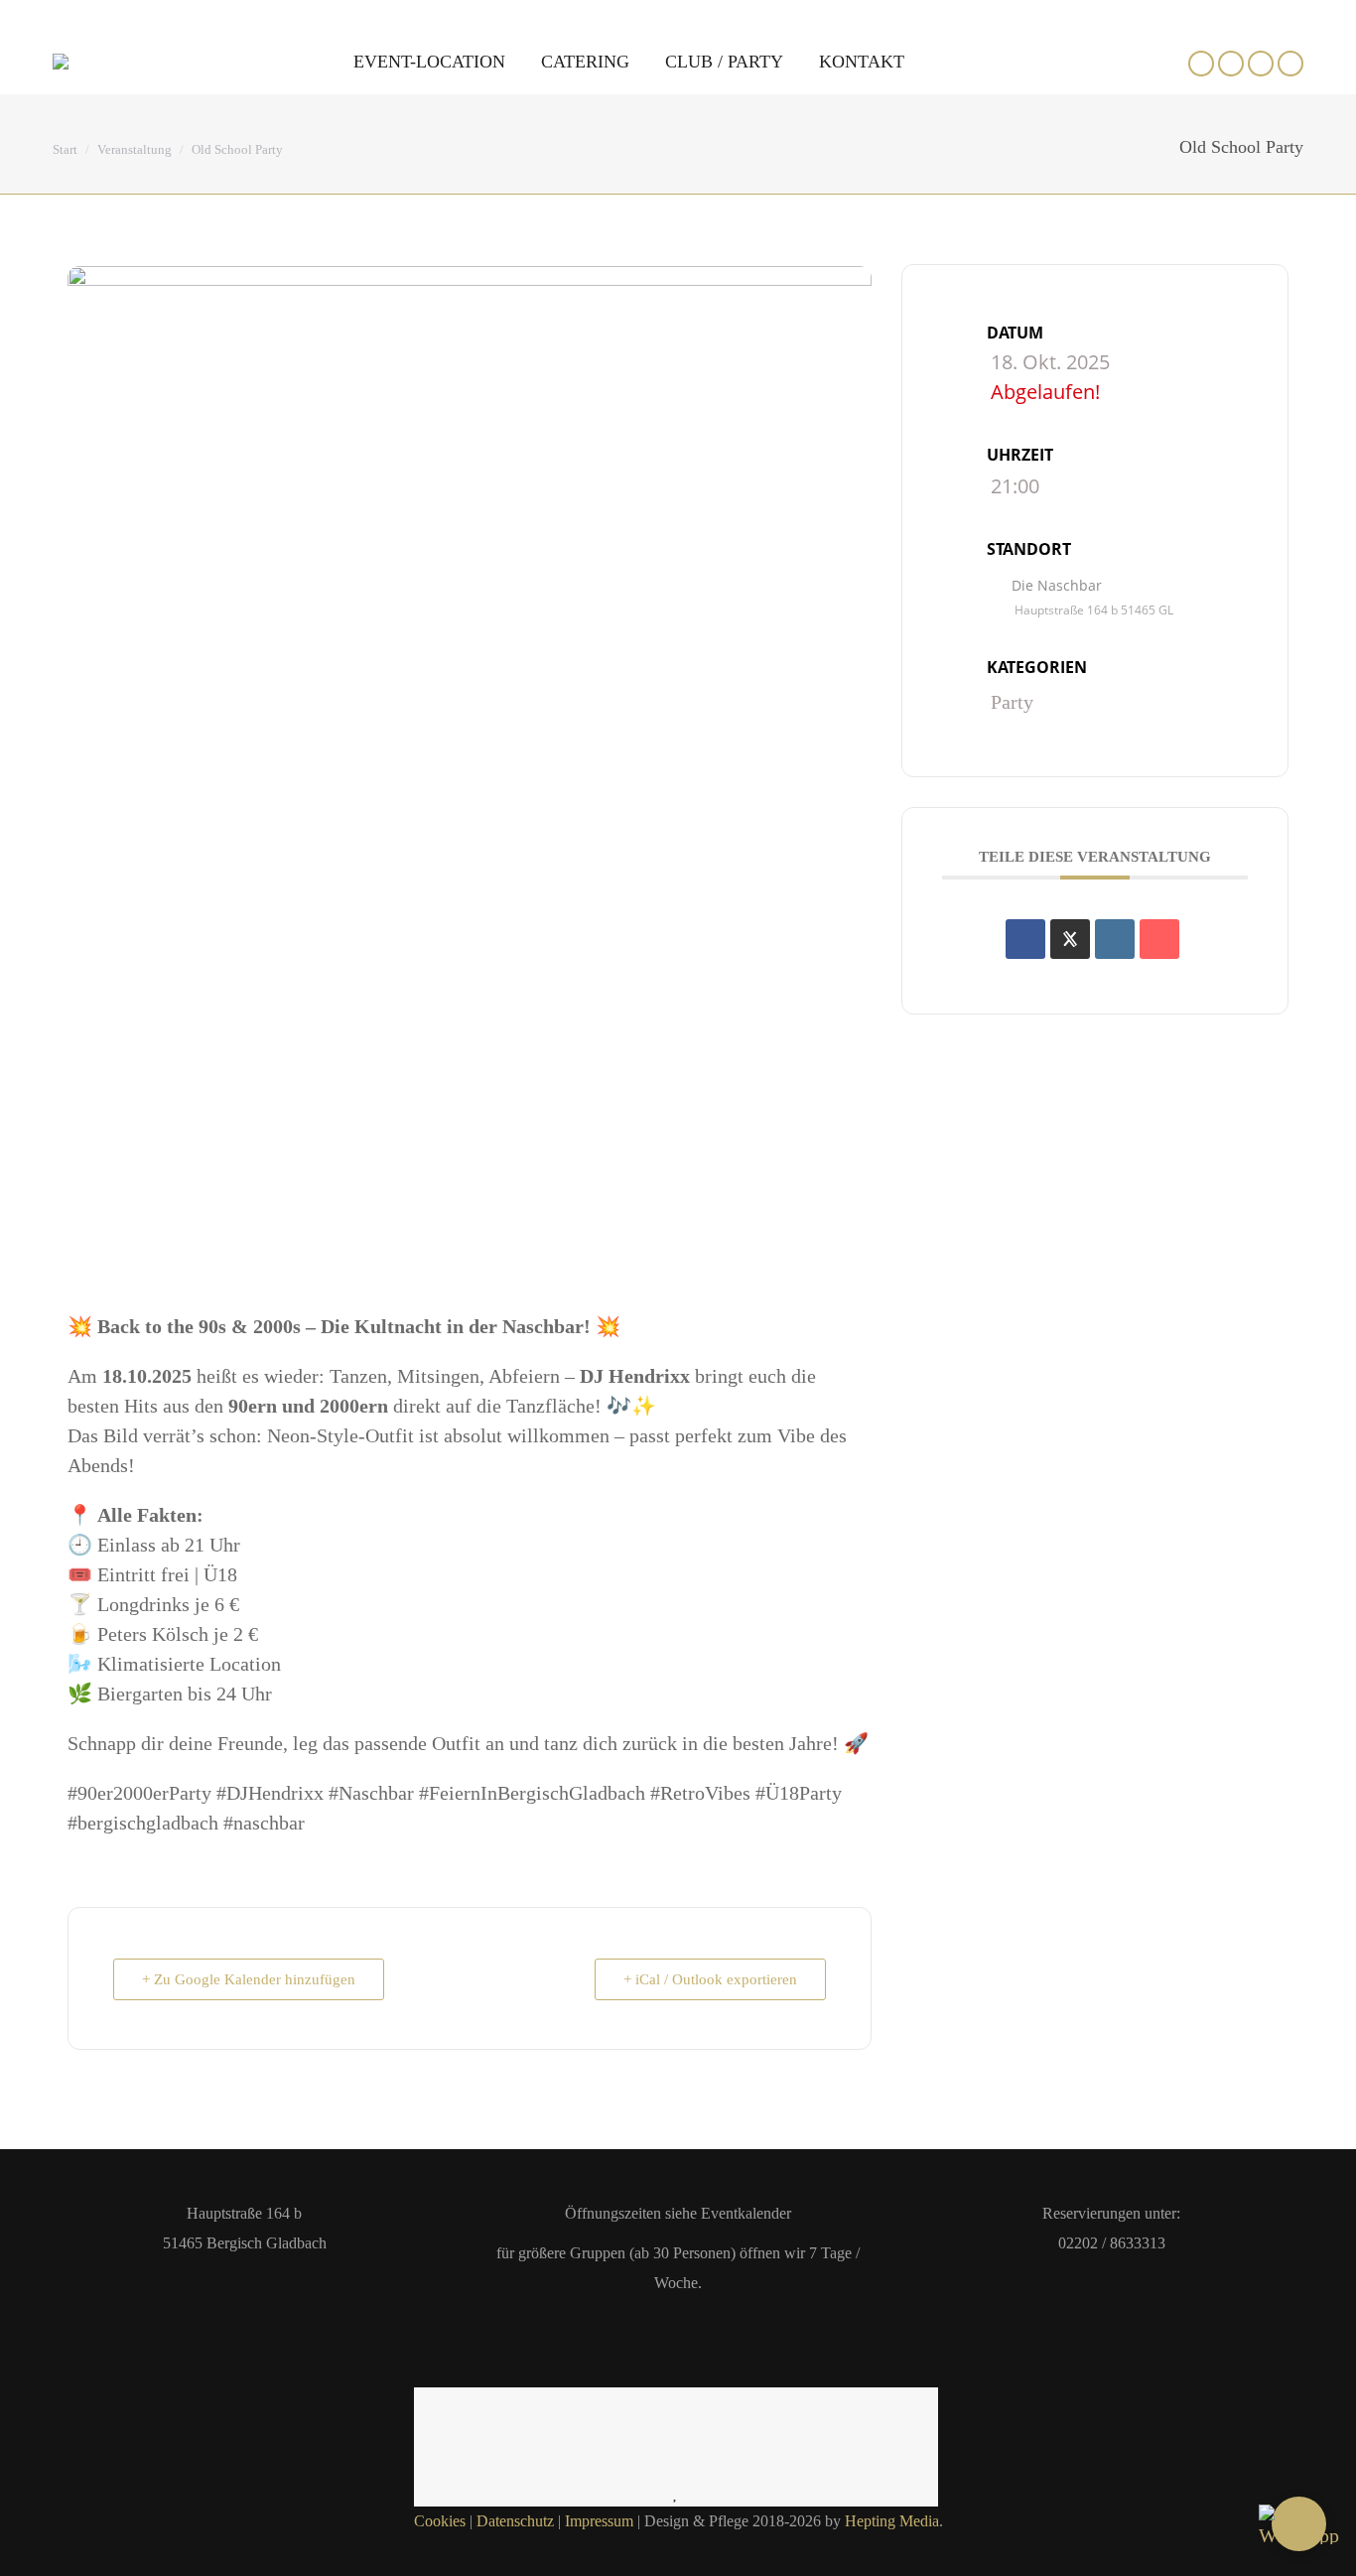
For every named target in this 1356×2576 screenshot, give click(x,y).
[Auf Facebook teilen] (1025, 939)
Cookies (440, 2521)
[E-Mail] (1159, 939)
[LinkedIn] (1115, 939)
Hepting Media (892, 2521)
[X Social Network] (1070, 939)
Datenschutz (515, 2521)
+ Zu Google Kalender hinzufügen (249, 1979)
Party (1012, 702)
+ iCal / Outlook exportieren (710, 1979)
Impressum (599, 2521)
